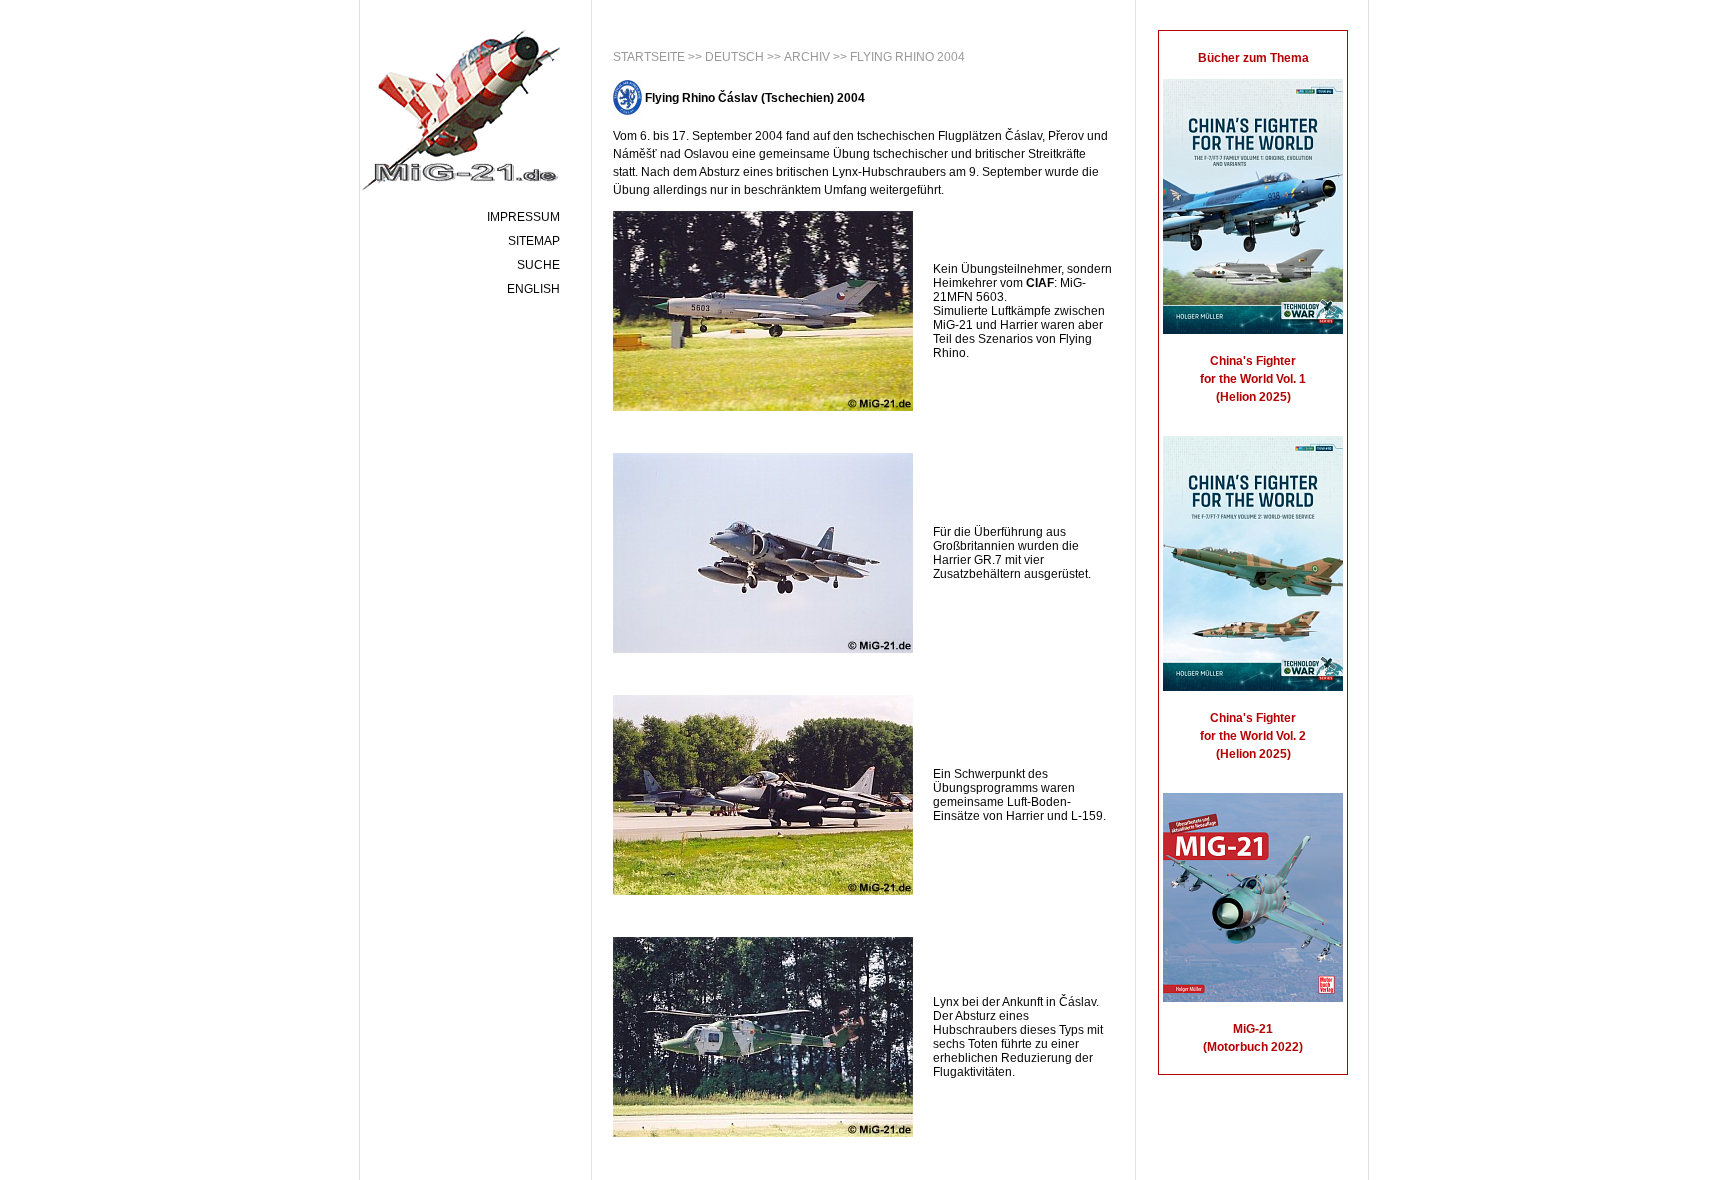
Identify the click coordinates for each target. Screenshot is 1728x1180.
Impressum (523, 217)
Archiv (807, 57)
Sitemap (534, 241)
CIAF (1040, 283)
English (533, 289)
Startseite (649, 57)
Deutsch (734, 57)
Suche (538, 265)
